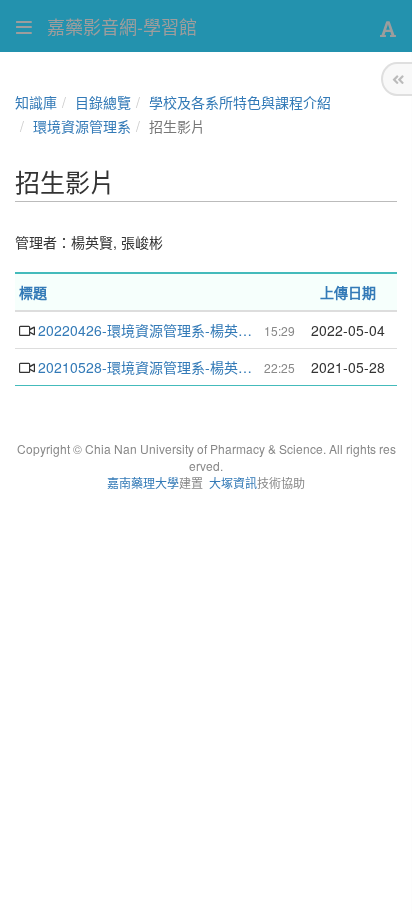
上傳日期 (348, 292)
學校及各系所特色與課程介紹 (240, 102)
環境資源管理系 (82, 126)
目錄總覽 (103, 102)
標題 (33, 292)
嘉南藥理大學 (143, 482)
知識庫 (36, 102)
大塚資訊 (233, 482)
